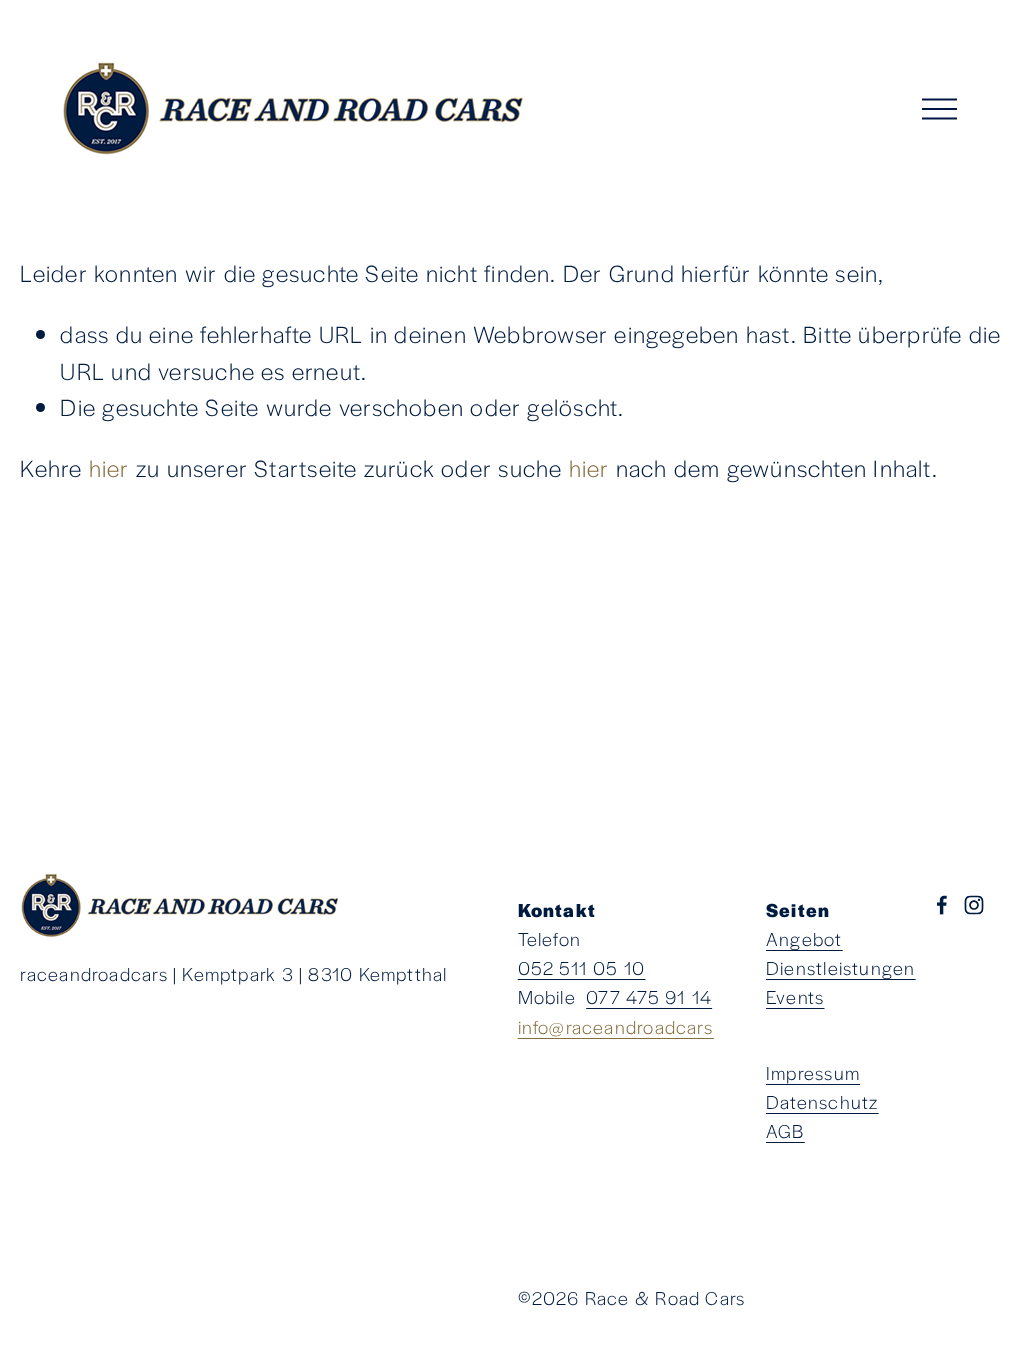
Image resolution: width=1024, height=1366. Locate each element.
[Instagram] (974, 905)
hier (109, 467)
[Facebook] (942, 905)
